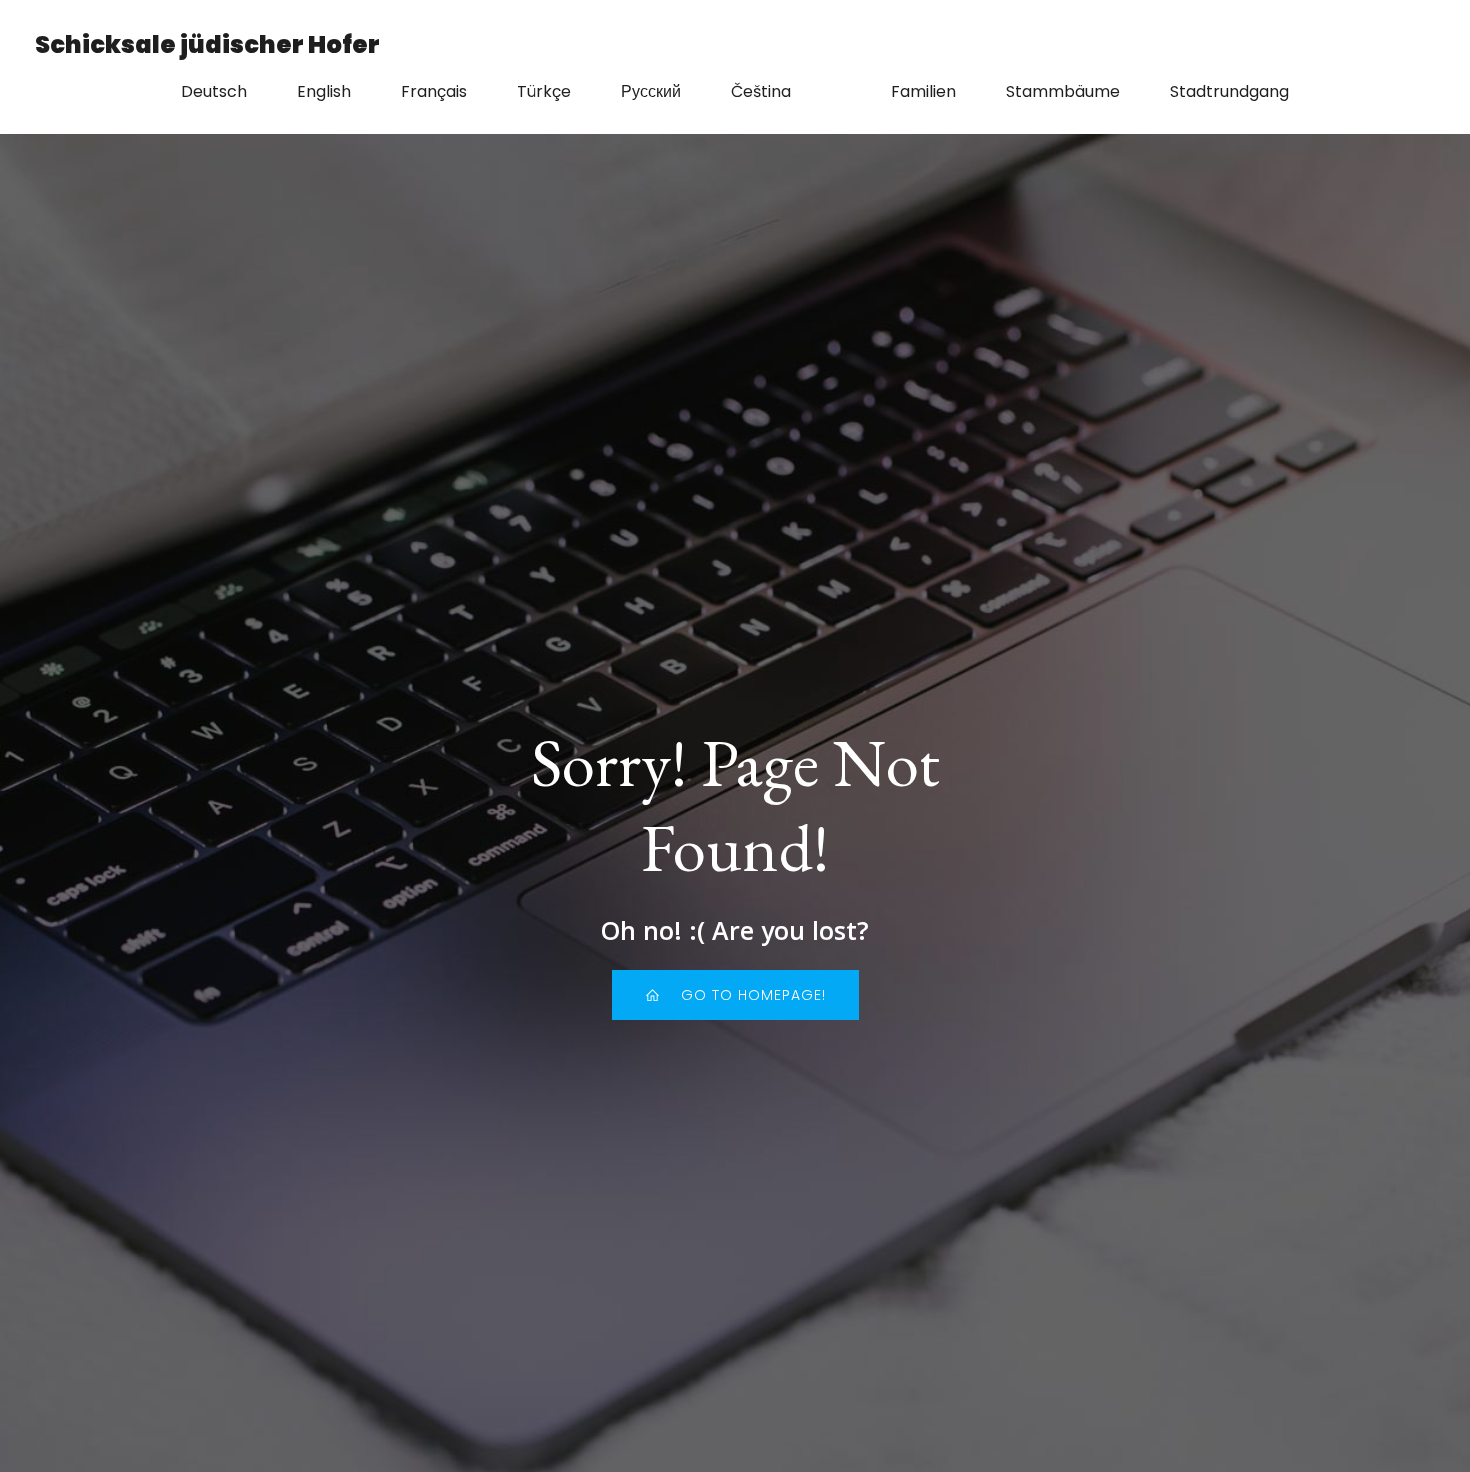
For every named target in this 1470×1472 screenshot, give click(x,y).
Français (434, 91)
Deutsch (214, 91)
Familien (923, 91)
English (324, 91)
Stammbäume (1063, 91)
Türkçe (544, 91)
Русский (651, 91)
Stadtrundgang (1229, 91)
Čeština (761, 91)
